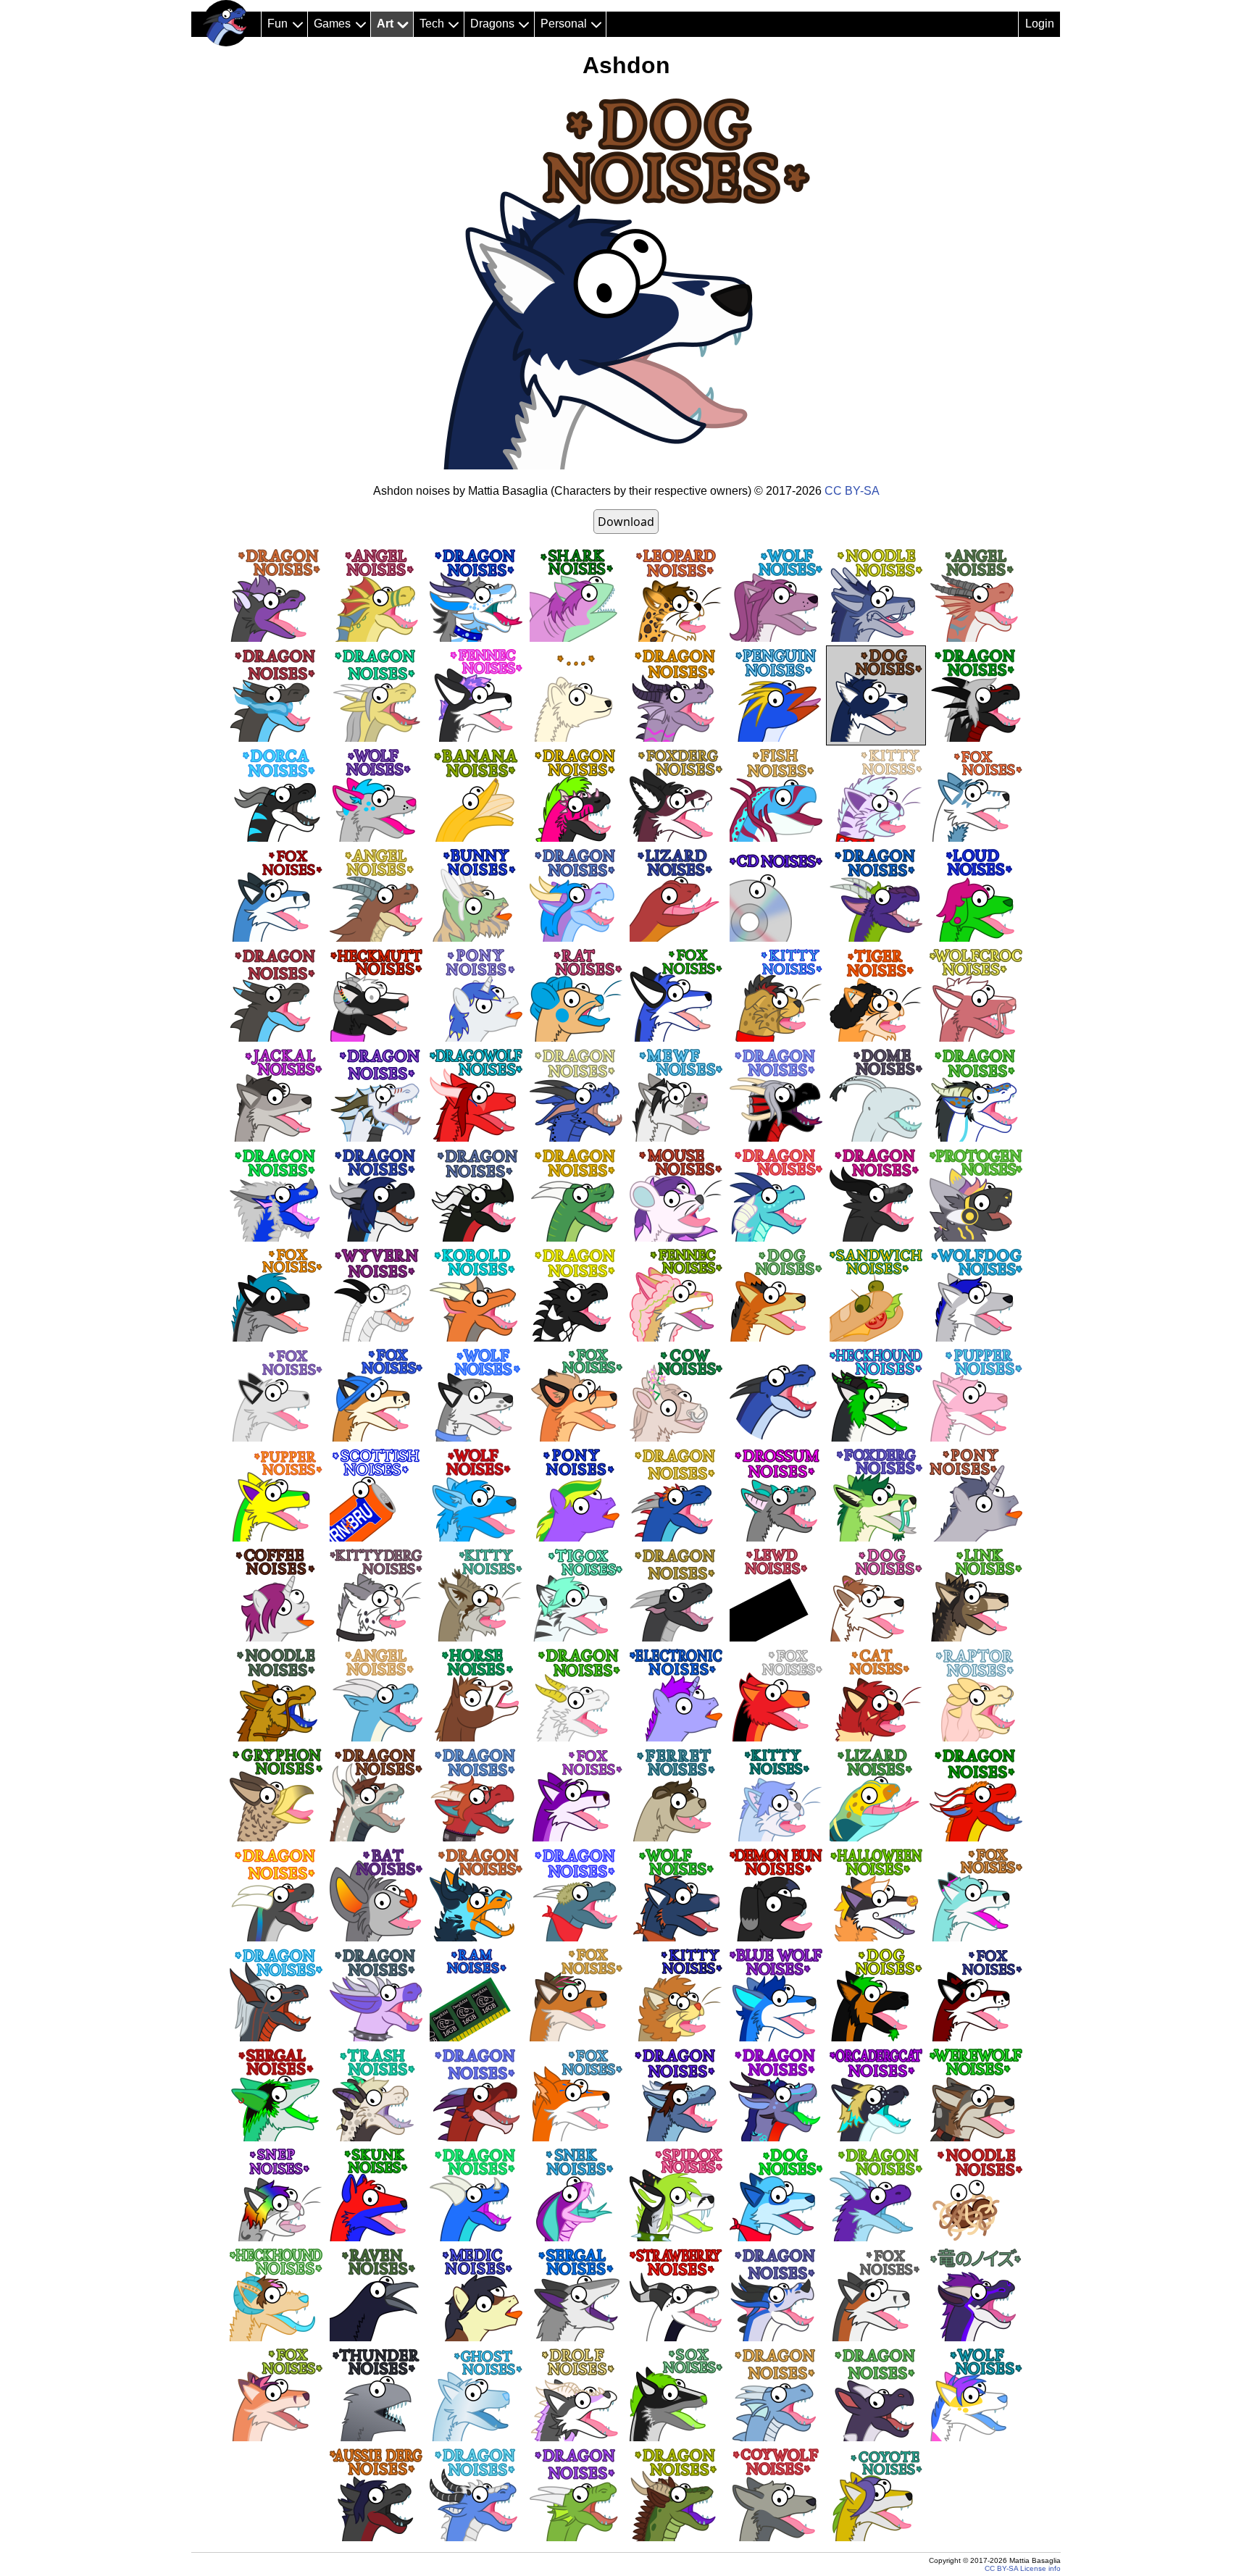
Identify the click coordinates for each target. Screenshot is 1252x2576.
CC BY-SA (852, 491)
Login (1040, 24)
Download (626, 522)
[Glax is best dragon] (226, 23)
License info (1040, 2568)
